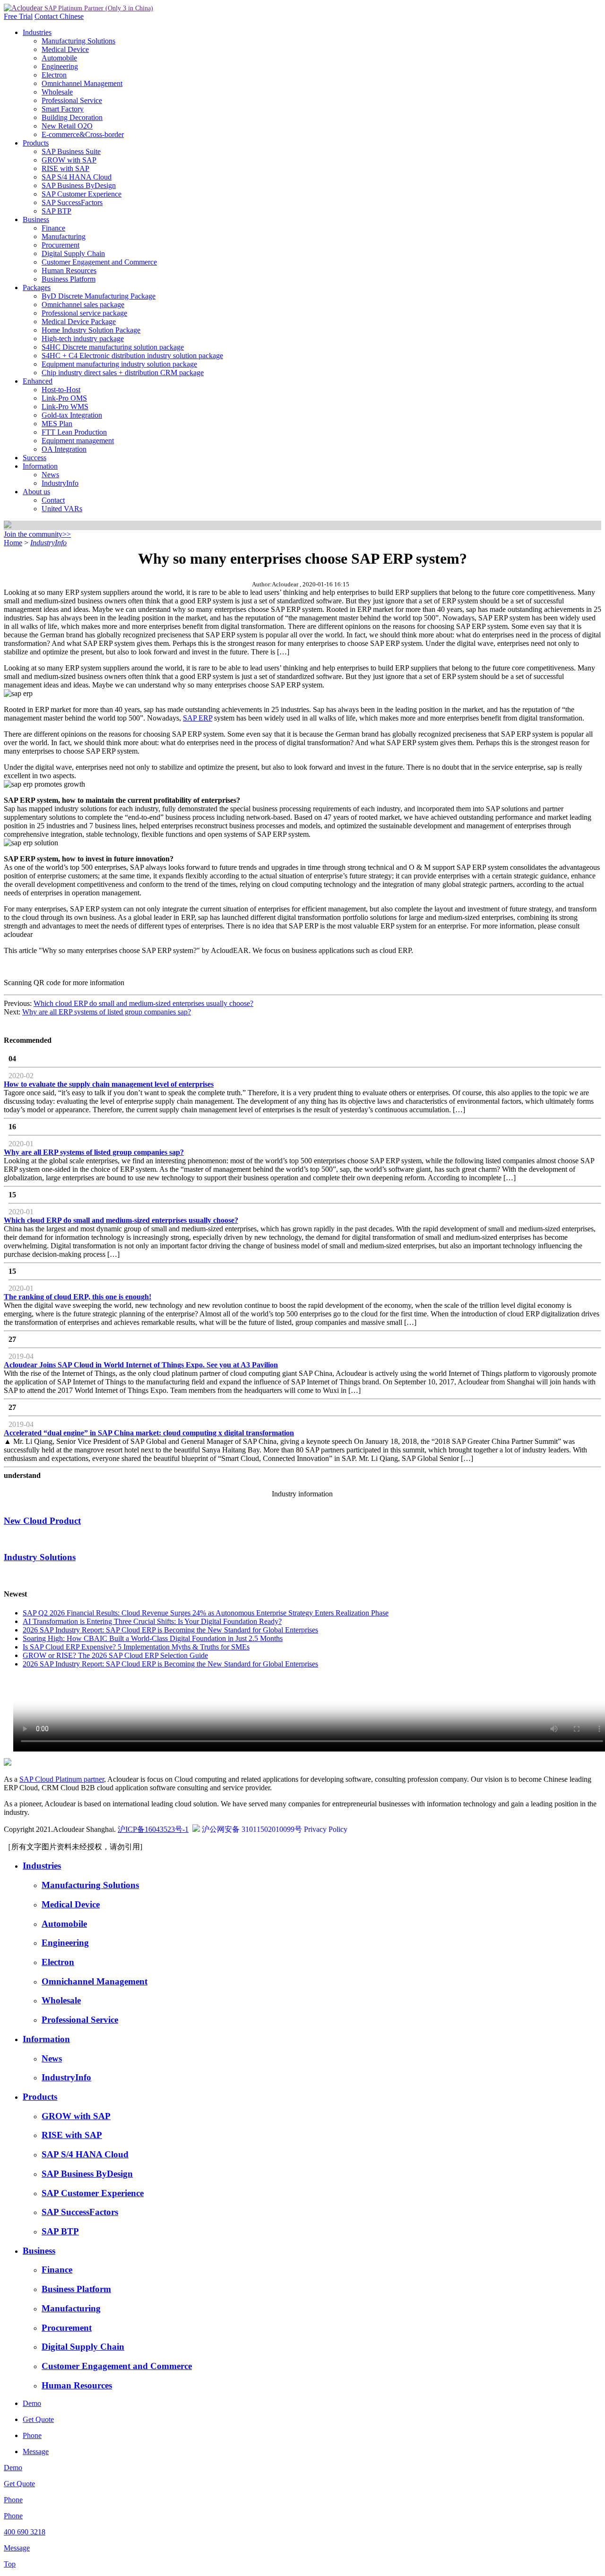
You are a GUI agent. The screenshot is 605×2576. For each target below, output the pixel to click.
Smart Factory (63, 109)
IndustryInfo (60, 483)
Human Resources (69, 270)
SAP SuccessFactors (72, 202)
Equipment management (78, 441)
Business (36, 219)
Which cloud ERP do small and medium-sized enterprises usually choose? (143, 1003)
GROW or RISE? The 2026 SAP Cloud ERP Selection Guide (115, 1655)
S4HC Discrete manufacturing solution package (113, 347)
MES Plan (57, 424)
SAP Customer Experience (82, 194)
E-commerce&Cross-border (83, 134)
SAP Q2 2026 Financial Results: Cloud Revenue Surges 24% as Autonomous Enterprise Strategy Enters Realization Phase (206, 1613)
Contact (47, 16)
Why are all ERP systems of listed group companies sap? (107, 1012)
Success (35, 458)
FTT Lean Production (74, 432)
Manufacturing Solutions (78, 41)
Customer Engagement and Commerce (99, 262)
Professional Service (72, 100)
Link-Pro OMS (64, 398)
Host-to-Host (61, 390)
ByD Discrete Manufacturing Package (99, 296)
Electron (54, 75)
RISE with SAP (65, 168)
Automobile (59, 58)
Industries (37, 32)
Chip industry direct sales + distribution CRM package (123, 373)
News (50, 475)
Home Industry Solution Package (91, 330)
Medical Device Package (79, 322)
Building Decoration (72, 117)
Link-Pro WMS (65, 407)
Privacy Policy (326, 1829)
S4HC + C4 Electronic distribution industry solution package (132, 356)
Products (36, 143)
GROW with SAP (69, 160)
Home (13, 543)
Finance (53, 228)
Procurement (60, 245)
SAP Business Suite (71, 151)
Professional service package (84, 313)
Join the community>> (37, 534)
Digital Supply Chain (73, 253)
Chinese (72, 16)
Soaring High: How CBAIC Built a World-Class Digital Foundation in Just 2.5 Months (153, 1638)
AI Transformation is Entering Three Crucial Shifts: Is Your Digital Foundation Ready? (152, 1621)
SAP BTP (56, 211)
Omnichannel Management (82, 83)
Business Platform (69, 279)
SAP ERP (198, 718)
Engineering (60, 66)
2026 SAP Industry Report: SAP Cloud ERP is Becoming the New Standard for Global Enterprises (170, 1630)
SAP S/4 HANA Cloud (77, 177)
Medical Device (65, 49)
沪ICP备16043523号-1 (153, 1829)
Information (40, 466)
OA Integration (64, 449)
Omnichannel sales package (83, 305)
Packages (37, 288)
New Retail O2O (67, 126)
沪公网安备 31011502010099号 (252, 1829)
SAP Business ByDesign (79, 185)
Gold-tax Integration (72, 415)
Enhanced (38, 381)
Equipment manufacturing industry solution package (119, 364)
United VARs (62, 509)
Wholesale (57, 92)
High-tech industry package (83, 339)
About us (36, 492)
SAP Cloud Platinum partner (62, 1779)
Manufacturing (64, 236)
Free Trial (18, 16)
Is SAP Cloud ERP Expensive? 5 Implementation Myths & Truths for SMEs (136, 1647)
